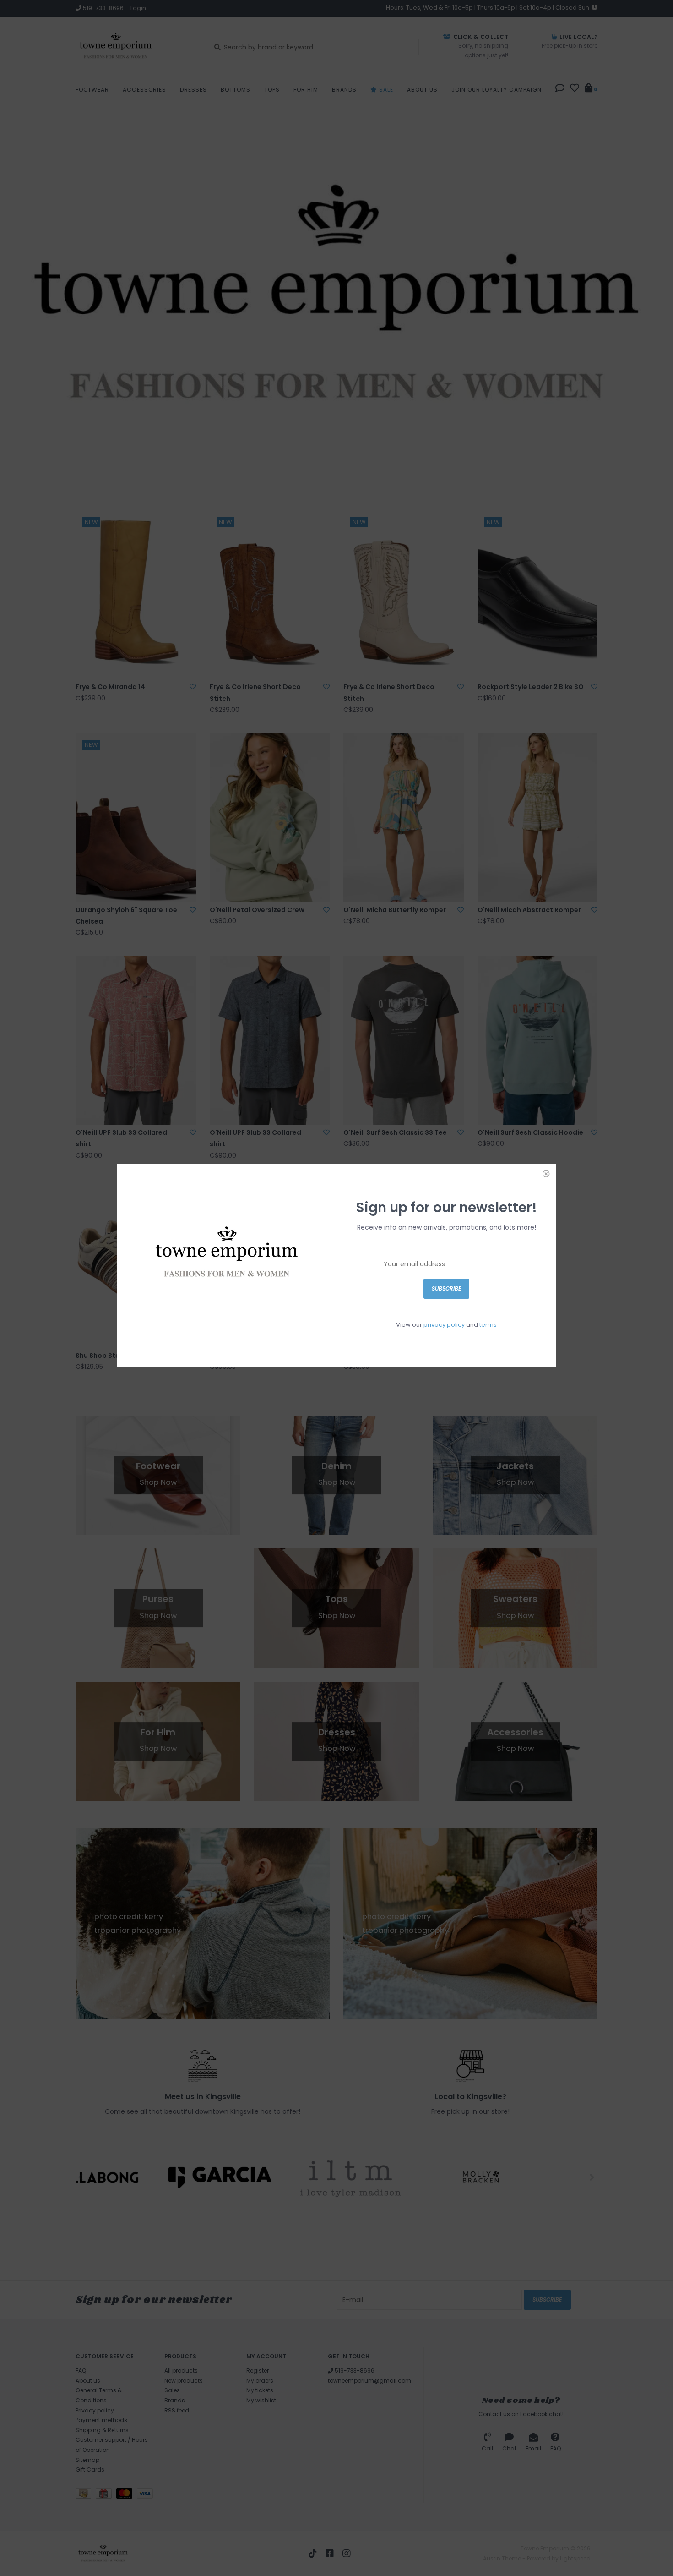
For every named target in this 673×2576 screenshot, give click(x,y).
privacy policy (444, 1325)
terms (488, 1325)
